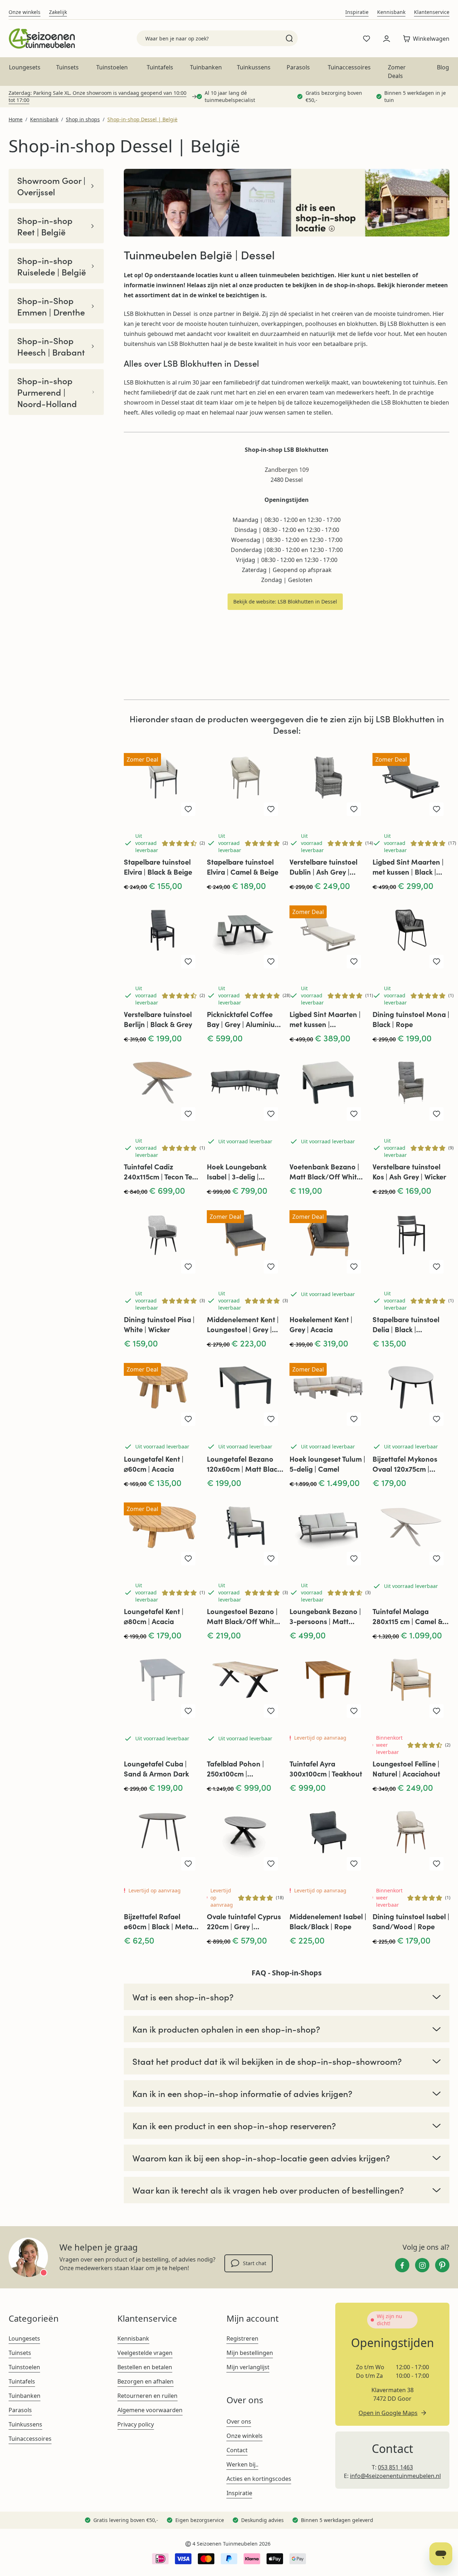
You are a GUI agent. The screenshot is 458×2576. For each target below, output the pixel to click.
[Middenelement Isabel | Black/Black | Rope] (328, 1837)
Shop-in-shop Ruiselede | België (52, 266)
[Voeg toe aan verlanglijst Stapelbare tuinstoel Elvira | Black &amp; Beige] (188, 809)
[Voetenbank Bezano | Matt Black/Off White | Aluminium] (328, 1088)
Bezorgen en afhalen (145, 2381)
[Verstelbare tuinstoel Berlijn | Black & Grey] (162, 935)
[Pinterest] (442, 2265)
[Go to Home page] (42, 38)
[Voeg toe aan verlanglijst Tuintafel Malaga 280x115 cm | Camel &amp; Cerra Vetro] (437, 1559)
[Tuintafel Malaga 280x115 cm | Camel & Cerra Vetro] (411, 1533)
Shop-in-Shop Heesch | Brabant (51, 346)
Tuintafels (160, 67)
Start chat (255, 2263)
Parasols (298, 67)
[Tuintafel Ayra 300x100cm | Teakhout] (328, 1685)
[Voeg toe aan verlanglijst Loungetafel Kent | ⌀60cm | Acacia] (188, 1419)
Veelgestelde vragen (145, 2353)
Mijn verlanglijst (248, 2367)
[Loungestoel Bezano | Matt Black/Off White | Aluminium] (245, 1533)
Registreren (242, 2338)
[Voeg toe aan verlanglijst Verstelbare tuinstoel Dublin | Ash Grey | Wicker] (354, 809)
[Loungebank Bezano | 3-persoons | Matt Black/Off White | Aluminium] (328, 1533)
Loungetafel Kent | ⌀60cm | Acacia (154, 1464)
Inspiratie (357, 12)
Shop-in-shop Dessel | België (142, 119)
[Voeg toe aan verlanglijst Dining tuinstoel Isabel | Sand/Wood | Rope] (437, 1864)
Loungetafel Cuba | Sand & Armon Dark (156, 1768)
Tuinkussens (254, 67)
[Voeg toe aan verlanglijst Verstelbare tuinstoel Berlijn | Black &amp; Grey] (188, 962)
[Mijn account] (386, 39)
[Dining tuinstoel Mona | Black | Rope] (411, 935)
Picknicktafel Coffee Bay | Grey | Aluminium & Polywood (244, 1019)
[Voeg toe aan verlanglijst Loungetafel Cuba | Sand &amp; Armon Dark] (188, 1711)
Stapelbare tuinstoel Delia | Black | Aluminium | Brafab (406, 1324)
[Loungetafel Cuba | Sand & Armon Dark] (162, 1685)
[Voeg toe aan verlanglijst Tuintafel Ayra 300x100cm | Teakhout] (354, 1711)
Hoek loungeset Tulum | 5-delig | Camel (327, 1464)
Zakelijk (58, 12)
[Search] (289, 38)
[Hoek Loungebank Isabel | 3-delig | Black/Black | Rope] (245, 1088)
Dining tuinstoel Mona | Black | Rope (411, 1019)
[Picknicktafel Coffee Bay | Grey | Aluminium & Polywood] (245, 935)
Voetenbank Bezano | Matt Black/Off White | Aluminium (327, 1172)
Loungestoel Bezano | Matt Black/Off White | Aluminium (244, 1616)
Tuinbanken (206, 67)
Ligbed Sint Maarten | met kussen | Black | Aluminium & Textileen (408, 867)
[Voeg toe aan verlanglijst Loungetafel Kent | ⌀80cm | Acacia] (188, 1559)
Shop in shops (83, 119)
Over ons (239, 2421)
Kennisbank (391, 12)
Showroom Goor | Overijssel (51, 186)
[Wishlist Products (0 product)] (366, 39)
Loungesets (25, 67)
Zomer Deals (397, 72)
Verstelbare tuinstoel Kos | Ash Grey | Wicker (409, 1171)
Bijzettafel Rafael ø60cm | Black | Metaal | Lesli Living (161, 1921)
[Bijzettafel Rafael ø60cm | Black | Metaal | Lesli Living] (162, 1837)
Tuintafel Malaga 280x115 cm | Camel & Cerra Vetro (408, 1616)
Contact (237, 2450)
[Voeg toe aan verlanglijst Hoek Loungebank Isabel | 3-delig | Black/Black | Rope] (271, 1114)
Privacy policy (136, 2424)
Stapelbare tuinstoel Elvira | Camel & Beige (243, 867)
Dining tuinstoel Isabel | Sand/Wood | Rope (411, 1921)
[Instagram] (422, 2265)
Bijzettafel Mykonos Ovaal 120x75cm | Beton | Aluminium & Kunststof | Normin (406, 1464)
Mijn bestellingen (250, 2353)
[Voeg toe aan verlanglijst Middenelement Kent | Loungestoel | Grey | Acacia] (271, 1267)
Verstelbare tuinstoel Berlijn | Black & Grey (158, 1019)
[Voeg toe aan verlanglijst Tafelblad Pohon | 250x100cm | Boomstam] (271, 1711)
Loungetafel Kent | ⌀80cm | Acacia (154, 1616)
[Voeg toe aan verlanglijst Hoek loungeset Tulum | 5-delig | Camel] (354, 1419)
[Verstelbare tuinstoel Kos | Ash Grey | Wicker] (411, 1088)
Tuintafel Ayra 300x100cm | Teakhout (326, 1768)
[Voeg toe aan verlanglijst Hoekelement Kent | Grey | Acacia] (354, 1267)
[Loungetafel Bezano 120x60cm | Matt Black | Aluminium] (245, 1393)
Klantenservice (432, 12)
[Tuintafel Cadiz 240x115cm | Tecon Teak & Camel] (162, 1088)
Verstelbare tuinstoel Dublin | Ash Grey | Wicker (323, 867)
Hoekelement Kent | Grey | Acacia (321, 1324)
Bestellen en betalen (145, 2367)
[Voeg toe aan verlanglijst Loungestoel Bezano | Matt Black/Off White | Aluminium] (271, 1559)
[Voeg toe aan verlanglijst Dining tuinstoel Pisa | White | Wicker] (188, 1267)
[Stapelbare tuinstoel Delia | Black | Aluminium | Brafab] (411, 1240)
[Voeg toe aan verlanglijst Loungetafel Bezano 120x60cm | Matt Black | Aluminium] (271, 1419)
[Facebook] (402, 2265)
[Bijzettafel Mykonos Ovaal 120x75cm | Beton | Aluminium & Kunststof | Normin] (411, 1393)
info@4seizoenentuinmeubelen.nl (395, 2476)
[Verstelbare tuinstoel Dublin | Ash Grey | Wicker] (328, 783)
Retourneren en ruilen (147, 2396)
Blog (443, 67)
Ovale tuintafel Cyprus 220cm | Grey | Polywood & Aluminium (245, 1921)
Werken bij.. (242, 2464)
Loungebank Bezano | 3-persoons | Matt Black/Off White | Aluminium (325, 1616)
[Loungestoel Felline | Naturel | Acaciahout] (411, 1685)
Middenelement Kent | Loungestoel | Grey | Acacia (243, 1324)
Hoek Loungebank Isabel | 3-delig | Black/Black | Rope (238, 1172)
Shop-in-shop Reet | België (45, 226)
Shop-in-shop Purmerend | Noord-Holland (47, 392)
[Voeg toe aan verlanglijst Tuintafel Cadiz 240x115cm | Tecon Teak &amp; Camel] (188, 1114)
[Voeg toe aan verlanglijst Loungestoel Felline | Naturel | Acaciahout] (437, 1711)
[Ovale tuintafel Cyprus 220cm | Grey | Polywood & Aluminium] (245, 1837)
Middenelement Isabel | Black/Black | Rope (328, 1921)
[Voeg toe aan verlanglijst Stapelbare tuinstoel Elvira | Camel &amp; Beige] (271, 809)
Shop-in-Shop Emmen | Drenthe (51, 306)
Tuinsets (67, 67)
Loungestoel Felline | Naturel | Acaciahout (406, 1768)
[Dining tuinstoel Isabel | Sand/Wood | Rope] (411, 1837)
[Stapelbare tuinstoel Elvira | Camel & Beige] (245, 783)
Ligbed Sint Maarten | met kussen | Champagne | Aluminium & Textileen (325, 1019)
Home (16, 119)
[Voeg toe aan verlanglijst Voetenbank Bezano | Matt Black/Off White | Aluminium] (354, 1114)
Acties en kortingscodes (259, 2479)
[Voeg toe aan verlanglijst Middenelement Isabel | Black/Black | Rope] (354, 1864)
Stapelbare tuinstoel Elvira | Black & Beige (158, 867)
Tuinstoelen (112, 67)
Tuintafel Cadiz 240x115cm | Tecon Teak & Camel (162, 1172)
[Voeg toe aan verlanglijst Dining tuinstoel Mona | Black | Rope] (437, 962)
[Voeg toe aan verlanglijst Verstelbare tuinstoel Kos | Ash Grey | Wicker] (437, 1114)
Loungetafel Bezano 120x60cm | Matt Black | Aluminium (244, 1464)
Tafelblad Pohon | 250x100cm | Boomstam (235, 1769)
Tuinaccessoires (349, 67)
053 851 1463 (395, 2467)
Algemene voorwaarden (150, 2410)
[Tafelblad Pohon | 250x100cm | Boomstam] (245, 1685)
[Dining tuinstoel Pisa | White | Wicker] (162, 1240)
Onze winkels (25, 12)
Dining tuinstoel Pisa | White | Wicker (159, 1324)
